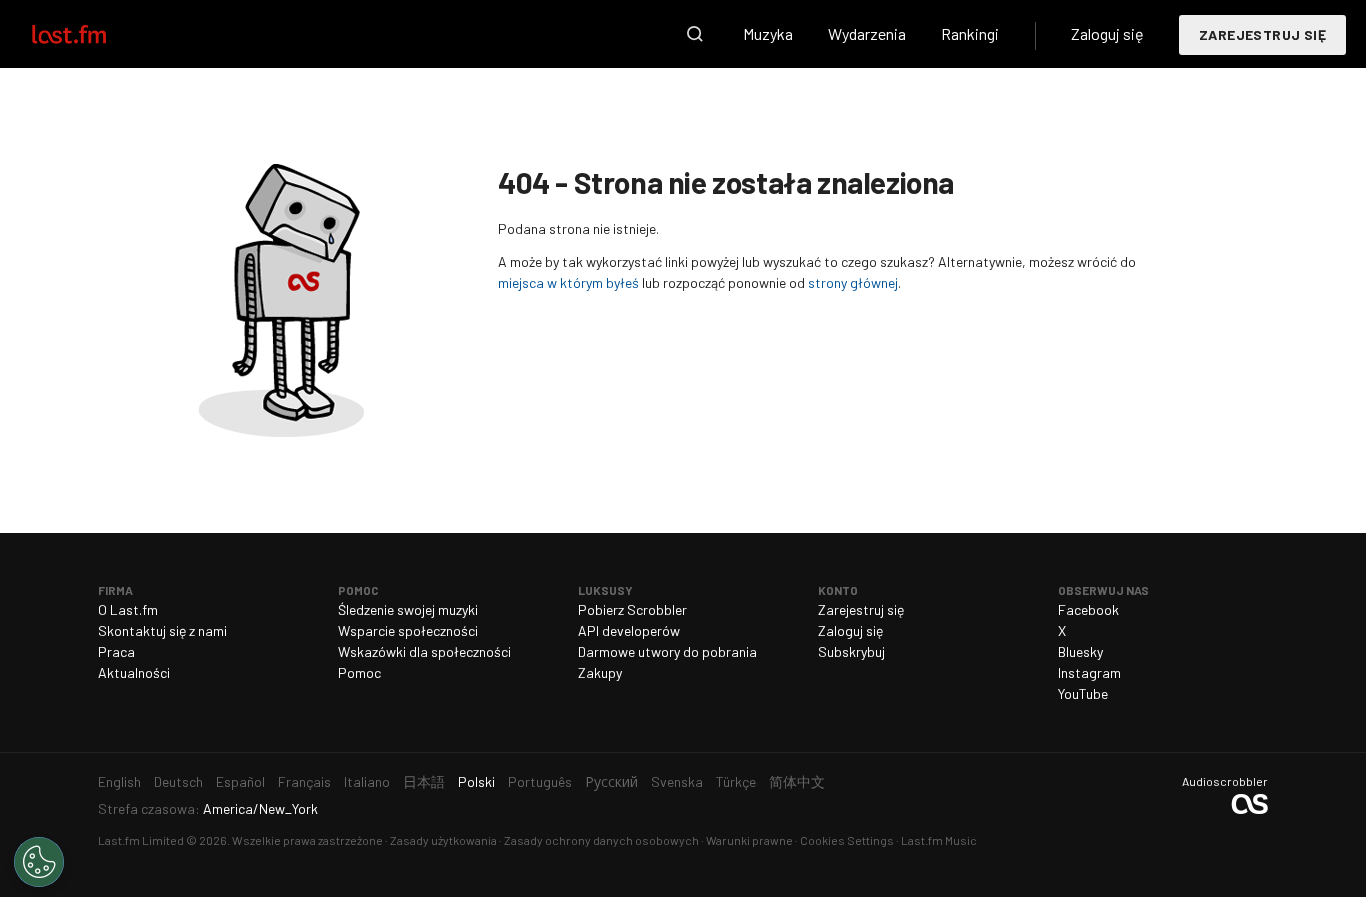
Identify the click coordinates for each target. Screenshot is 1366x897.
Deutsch (178, 781)
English (119, 781)
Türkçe (736, 781)
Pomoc (359, 672)
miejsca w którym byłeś (568, 282)
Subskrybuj (851, 651)
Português (540, 781)
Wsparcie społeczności (408, 630)
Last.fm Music (939, 840)
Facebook (1088, 609)
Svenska (677, 781)
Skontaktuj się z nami (162, 630)
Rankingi (970, 33)
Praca (116, 651)
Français (304, 781)
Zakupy (600, 672)
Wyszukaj (695, 34)
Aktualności (134, 672)
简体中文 (797, 781)
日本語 (424, 781)
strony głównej (853, 282)
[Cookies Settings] (39, 862)
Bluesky (1080, 651)
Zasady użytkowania (443, 840)
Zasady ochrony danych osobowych (601, 840)
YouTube (1083, 693)
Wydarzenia (867, 33)
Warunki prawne (749, 840)
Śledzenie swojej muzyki (408, 609)
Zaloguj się (1107, 33)
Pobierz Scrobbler (632, 609)
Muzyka (768, 33)
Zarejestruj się (1262, 34)
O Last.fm (128, 609)
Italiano (367, 781)
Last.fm (92, 34)
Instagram (1089, 672)
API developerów (629, 630)
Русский (611, 781)
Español (240, 781)
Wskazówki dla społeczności (424, 651)
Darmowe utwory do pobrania (667, 651)
